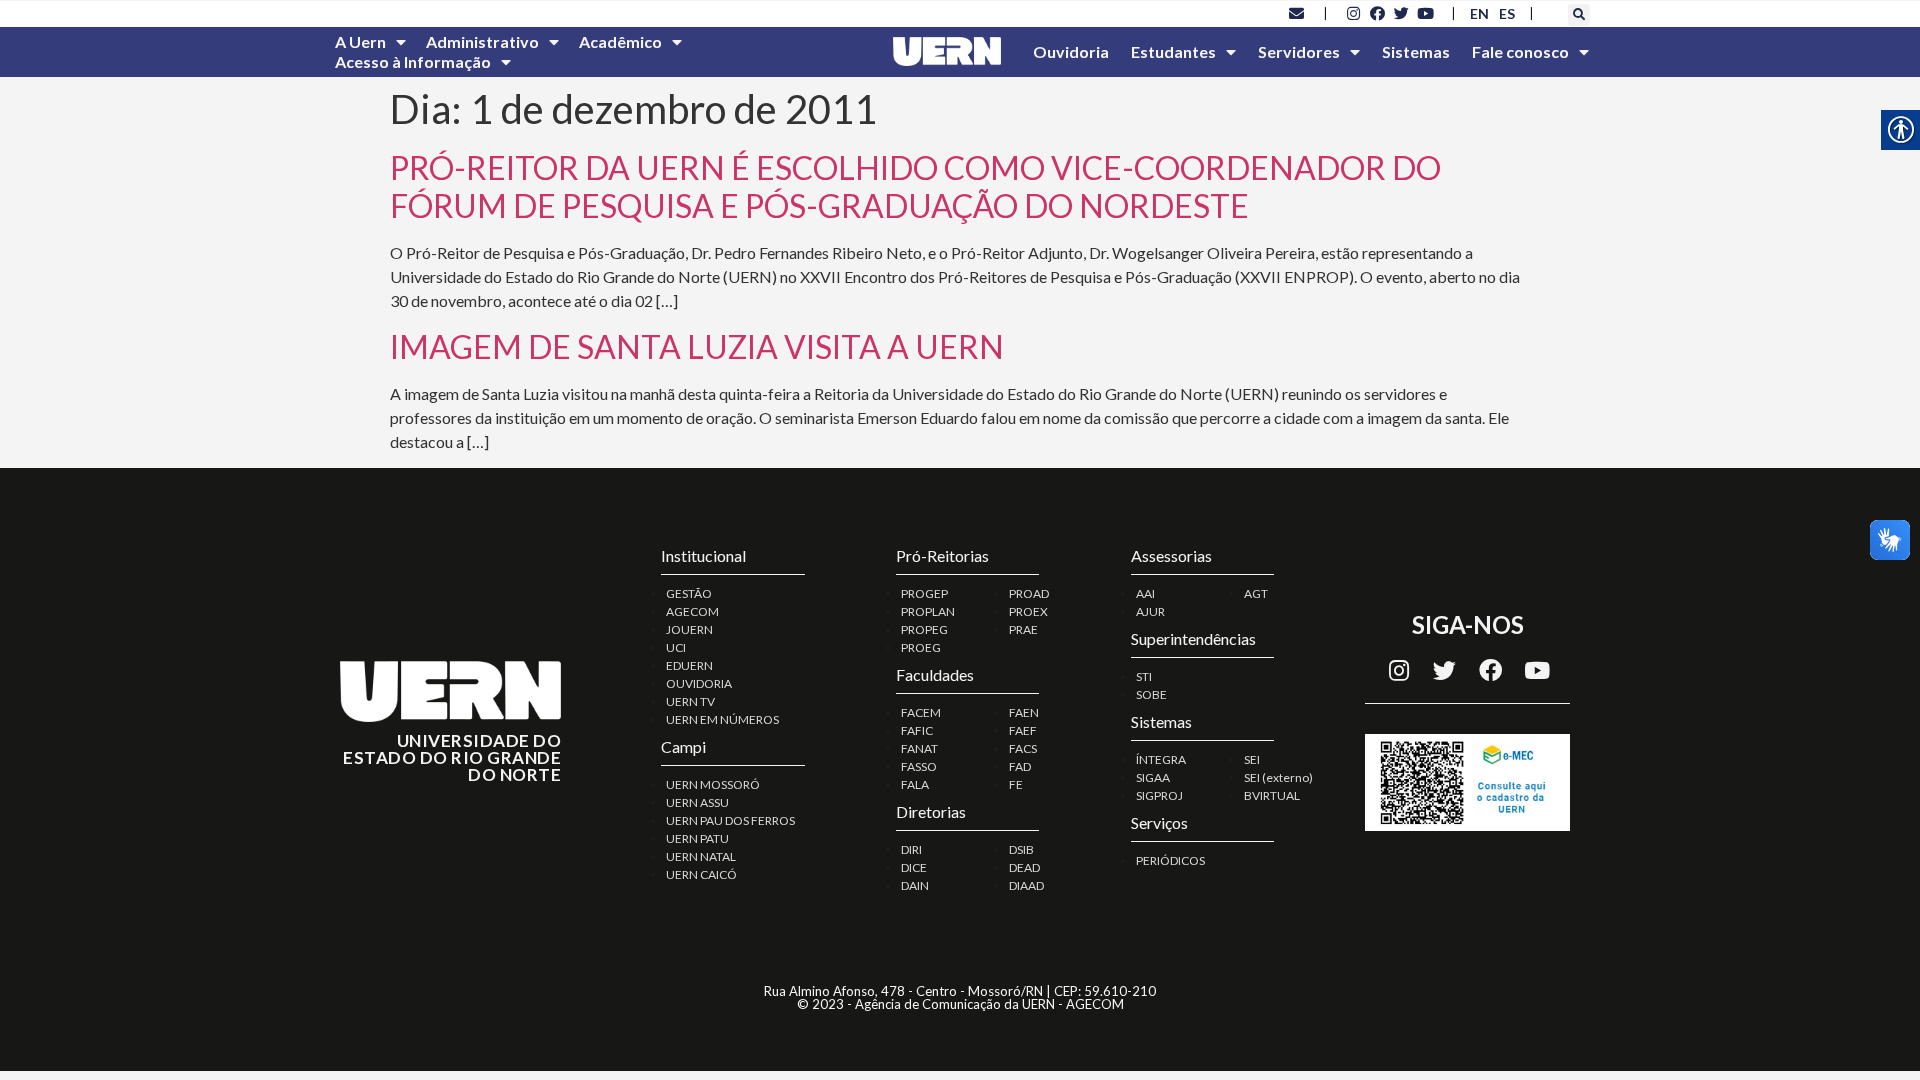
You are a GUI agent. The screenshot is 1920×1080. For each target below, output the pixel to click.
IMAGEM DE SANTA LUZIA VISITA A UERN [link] (697, 346)
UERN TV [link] (690, 701)
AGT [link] (1256, 593)
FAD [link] (1020, 766)
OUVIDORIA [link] (699, 683)
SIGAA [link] (1153, 777)
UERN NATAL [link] (701, 856)
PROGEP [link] (924, 593)
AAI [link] (1145, 593)
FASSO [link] (919, 766)
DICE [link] (914, 867)
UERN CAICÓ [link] (701, 874)
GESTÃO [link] (689, 593)
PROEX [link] (1028, 611)
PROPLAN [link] (928, 611)
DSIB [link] (1021, 849)
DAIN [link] (915, 885)
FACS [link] (1023, 748)
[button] (1579, 15)
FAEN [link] (1024, 712)
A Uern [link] (360, 41)
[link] (1297, 13)
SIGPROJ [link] (1159, 795)
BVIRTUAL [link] (1272, 795)
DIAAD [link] (1026, 885)
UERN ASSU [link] (697, 802)
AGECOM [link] (692, 611)
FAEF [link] (1023, 730)
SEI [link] (1252, 759)
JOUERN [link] (689, 629)
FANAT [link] (919, 748)
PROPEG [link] (924, 629)
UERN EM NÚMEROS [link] (722, 719)
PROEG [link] (921, 647)
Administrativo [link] (482, 41)
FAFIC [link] (917, 730)
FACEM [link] (921, 712)
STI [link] (1144, 676)
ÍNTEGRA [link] (1161, 759)
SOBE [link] (1151, 694)
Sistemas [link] (1416, 51)
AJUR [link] (1150, 611)
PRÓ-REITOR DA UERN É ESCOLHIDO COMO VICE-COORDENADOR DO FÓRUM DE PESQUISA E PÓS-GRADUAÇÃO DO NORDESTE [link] (915, 186)
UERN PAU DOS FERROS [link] (730, 820)
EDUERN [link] (689, 665)
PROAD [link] (1029, 593)
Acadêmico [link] (620, 41)
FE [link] (1016, 784)
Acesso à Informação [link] (413, 61)
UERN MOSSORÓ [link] (713, 784)
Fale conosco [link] (1520, 51)
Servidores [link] (1299, 51)
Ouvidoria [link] (1071, 51)
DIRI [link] (911, 849)
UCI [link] (676, 647)
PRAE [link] (1023, 629)
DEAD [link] (1024, 867)
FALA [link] (915, 784)
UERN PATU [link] (697, 838)
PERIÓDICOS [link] (1170, 860)
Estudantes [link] (1173, 51)
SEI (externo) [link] (1278, 777)
